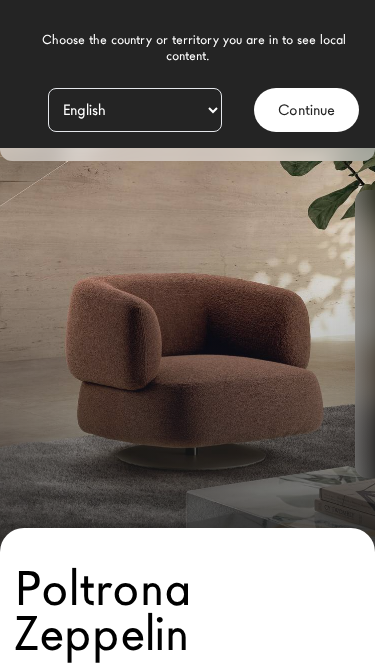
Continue (306, 110)
